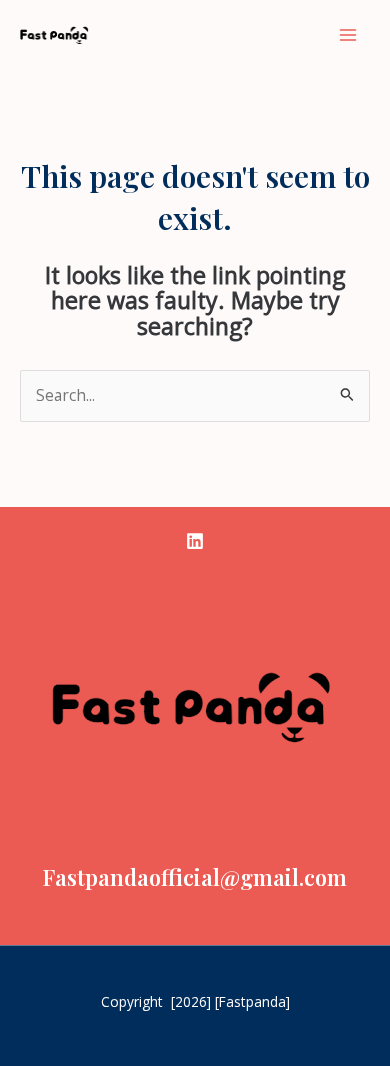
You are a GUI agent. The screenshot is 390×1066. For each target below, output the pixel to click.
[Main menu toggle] (348, 34)
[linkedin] (195, 541)
